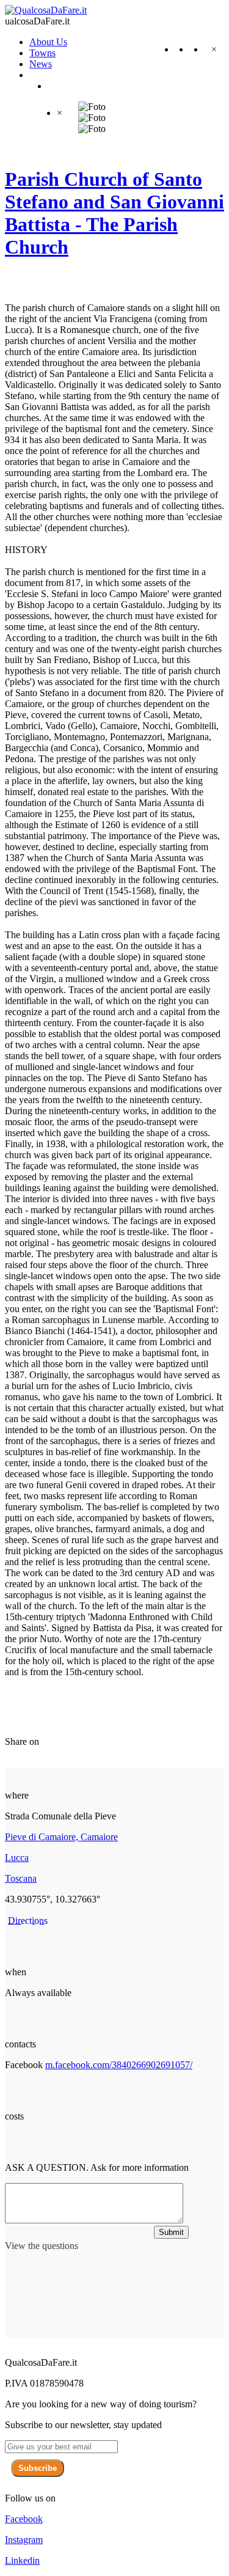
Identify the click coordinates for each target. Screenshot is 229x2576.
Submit (171, 2232)
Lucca (17, 1858)
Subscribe (38, 2468)
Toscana (21, 1878)
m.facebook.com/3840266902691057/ (119, 2065)
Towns (42, 53)
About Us (48, 42)
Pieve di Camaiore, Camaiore (61, 1837)
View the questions (42, 2246)
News (41, 64)
